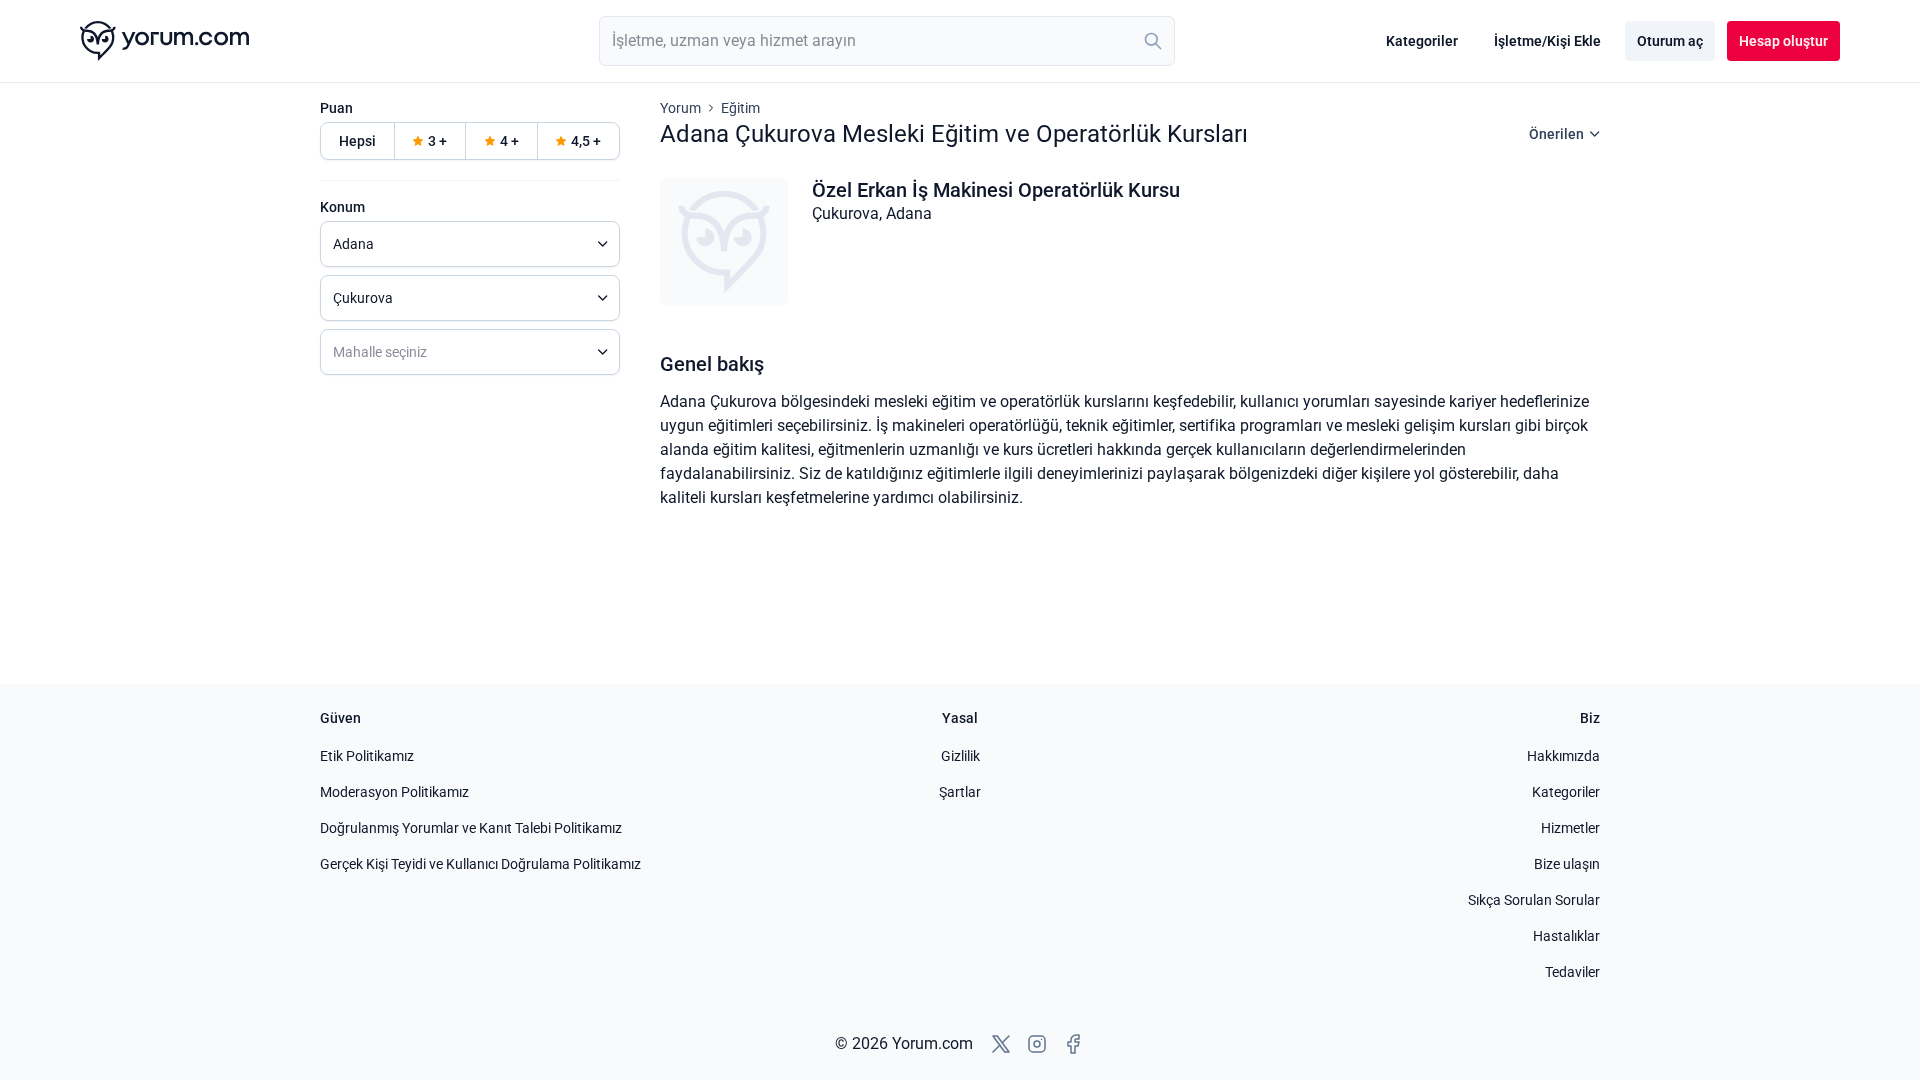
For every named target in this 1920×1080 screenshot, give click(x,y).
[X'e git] (1001, 1044)
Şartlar (960, 792)
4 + (509, 141)
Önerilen (1556, 134)
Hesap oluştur (1783, 41)
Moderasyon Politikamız (394, 792)
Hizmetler (1570, 828)
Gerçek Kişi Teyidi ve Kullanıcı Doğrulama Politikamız (480, 864)
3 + (437, 141)
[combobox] (887, 41)
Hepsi (357, 141)
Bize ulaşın (1567, 864)
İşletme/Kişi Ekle (1547, 41)
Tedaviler (1572, 972)
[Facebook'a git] (1073, 1044)
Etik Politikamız (367, 756)
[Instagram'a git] (1037, 1044)
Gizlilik (960, 756)
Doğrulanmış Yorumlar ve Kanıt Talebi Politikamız (471, 828)
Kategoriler (1422, 41)
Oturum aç (1670, 41)
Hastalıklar (1566, 936)
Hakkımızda (1563, 756)
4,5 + (586, 141)
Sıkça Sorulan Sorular (1534, 900)
